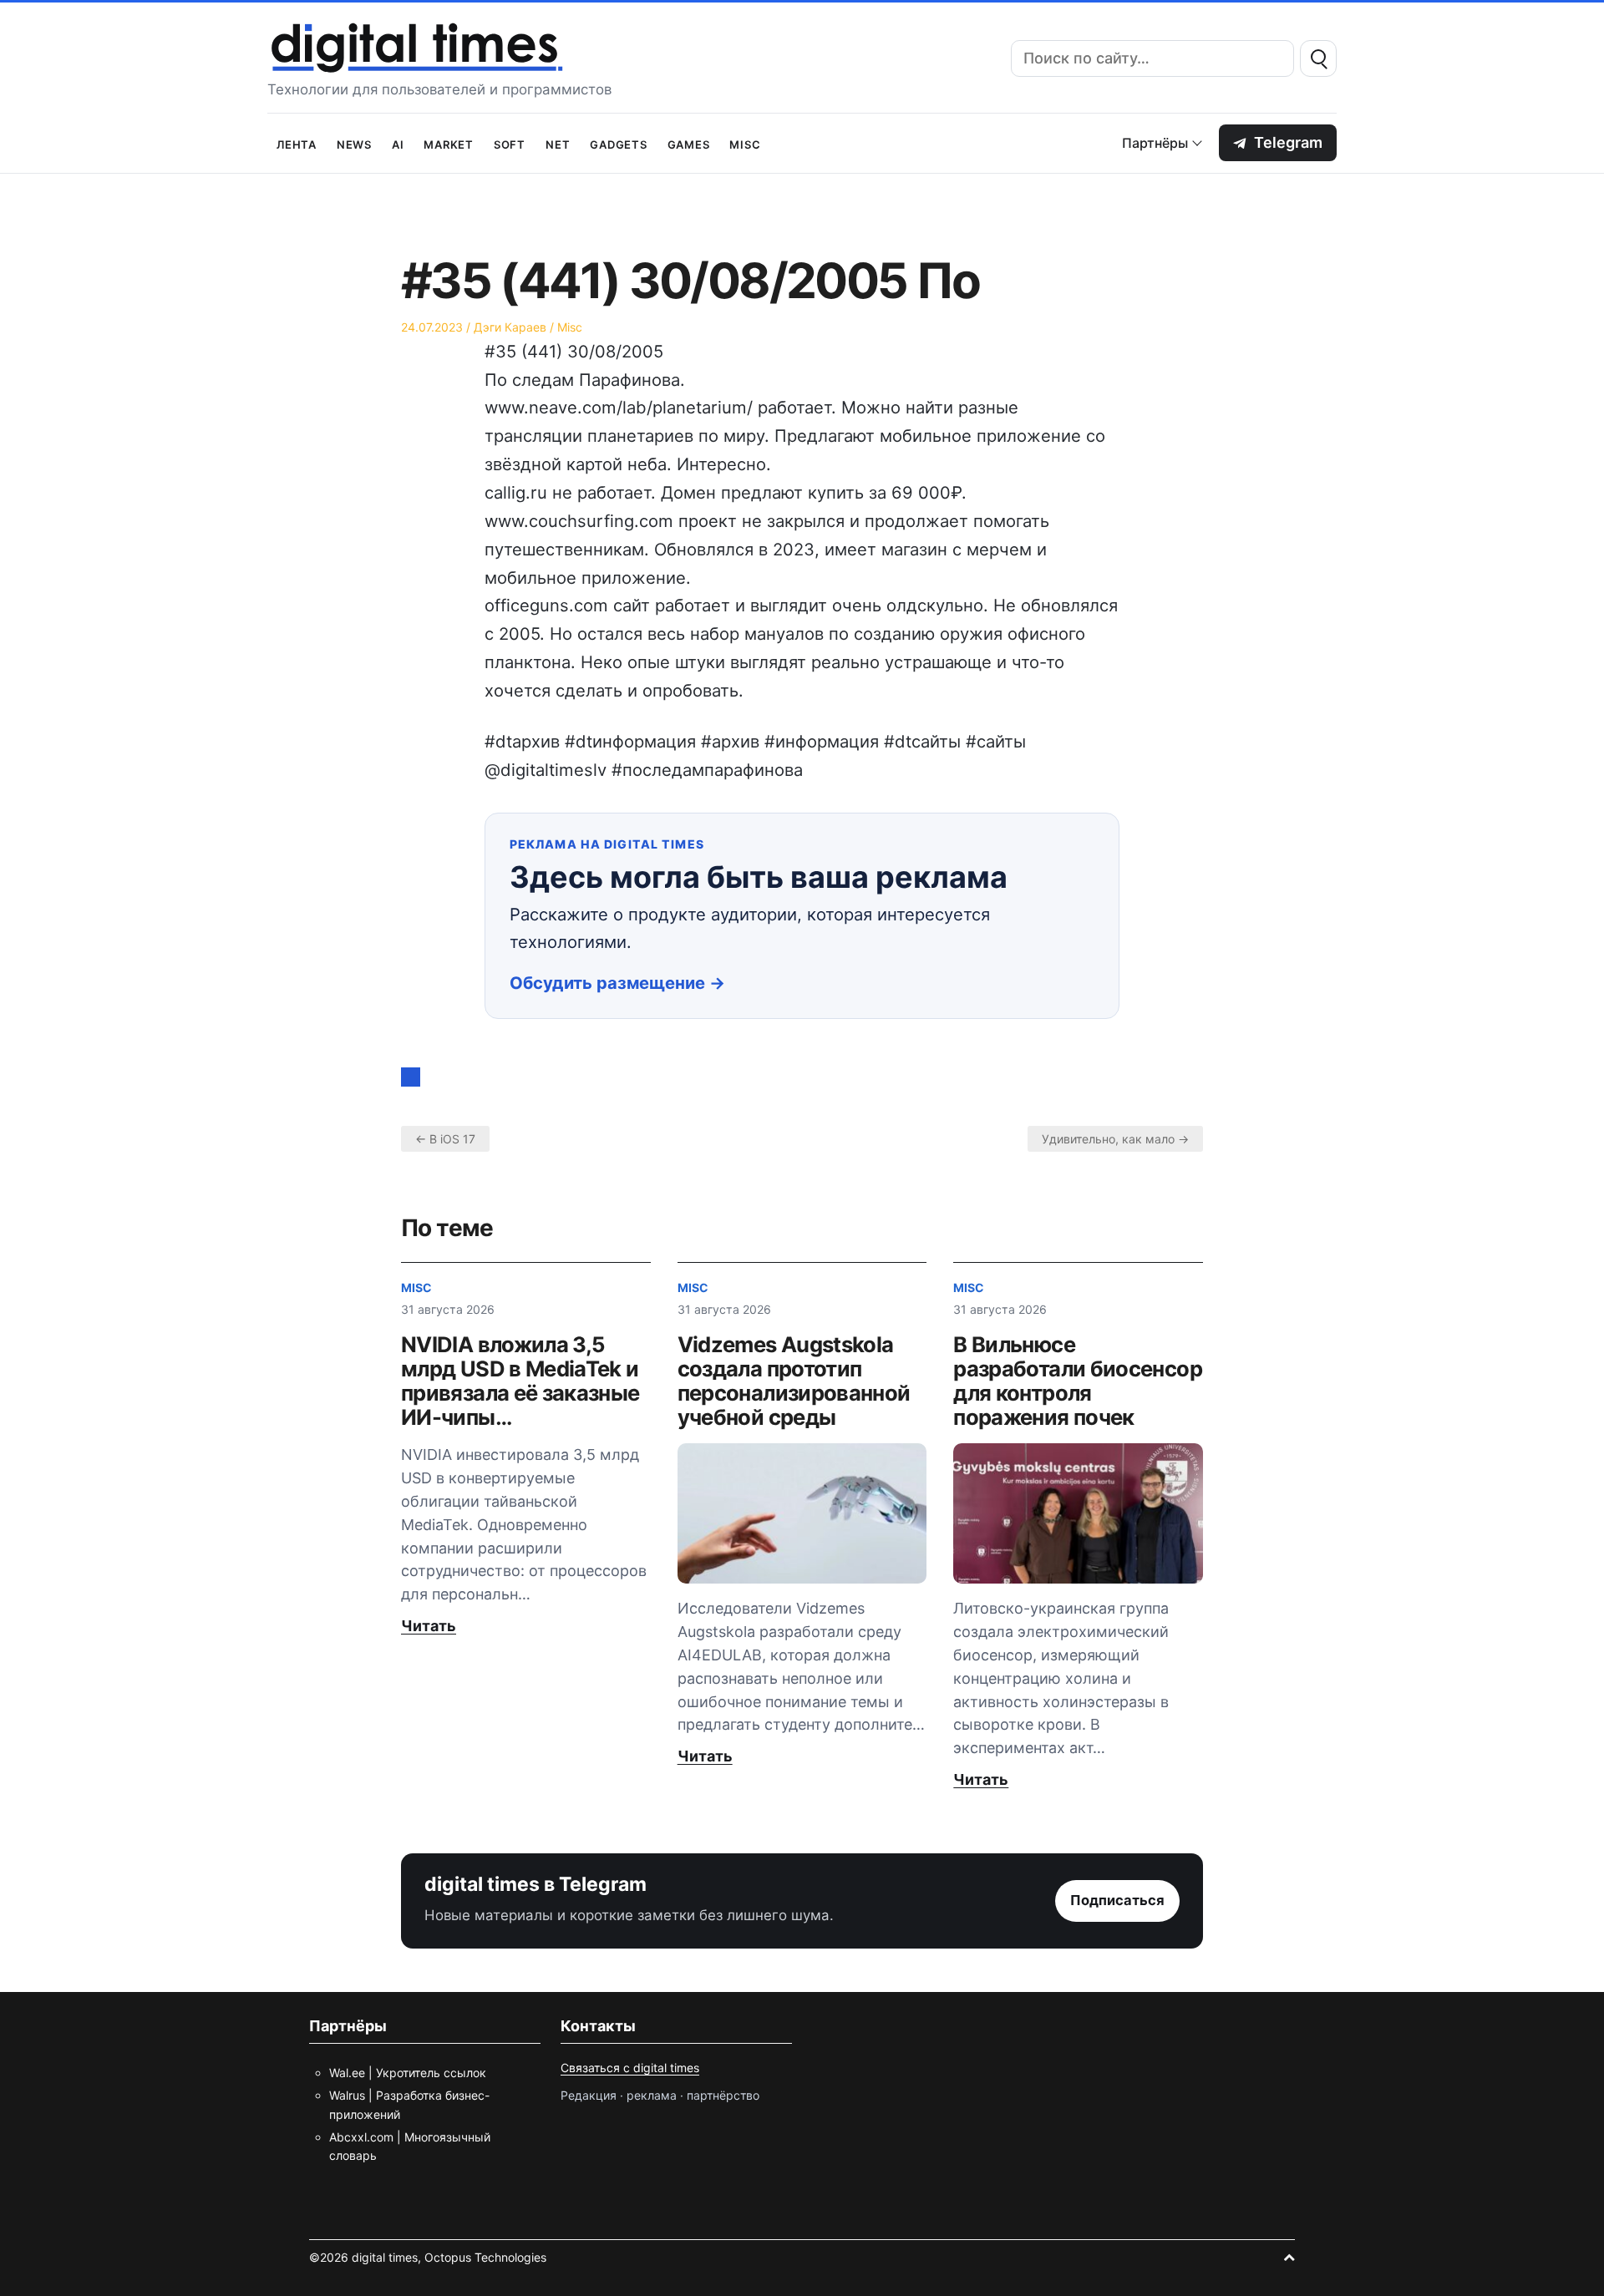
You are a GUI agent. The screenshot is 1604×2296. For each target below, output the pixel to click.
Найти (1318, 58)
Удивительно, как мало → (1115, 1139)
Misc (745, 143)
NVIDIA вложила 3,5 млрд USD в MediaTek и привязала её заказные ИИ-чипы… (520, 1381)
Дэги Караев (510, 327)
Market (449, 143)
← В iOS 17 (445, 1139)
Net (558, 143)
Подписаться (1117, 1900)
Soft (510, 143)
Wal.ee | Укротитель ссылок (408, 2073)
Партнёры (1155, 143)
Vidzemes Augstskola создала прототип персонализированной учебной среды (794, 1381)
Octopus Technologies (485, 2257)
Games (689, 143)
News (354, 143)
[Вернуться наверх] (1289, 2257)
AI (398, 143)
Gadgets (618, 143)
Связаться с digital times (630, 2068)
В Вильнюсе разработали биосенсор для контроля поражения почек (1078, 1381)
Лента (297, 143)
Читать (429, 1626)
